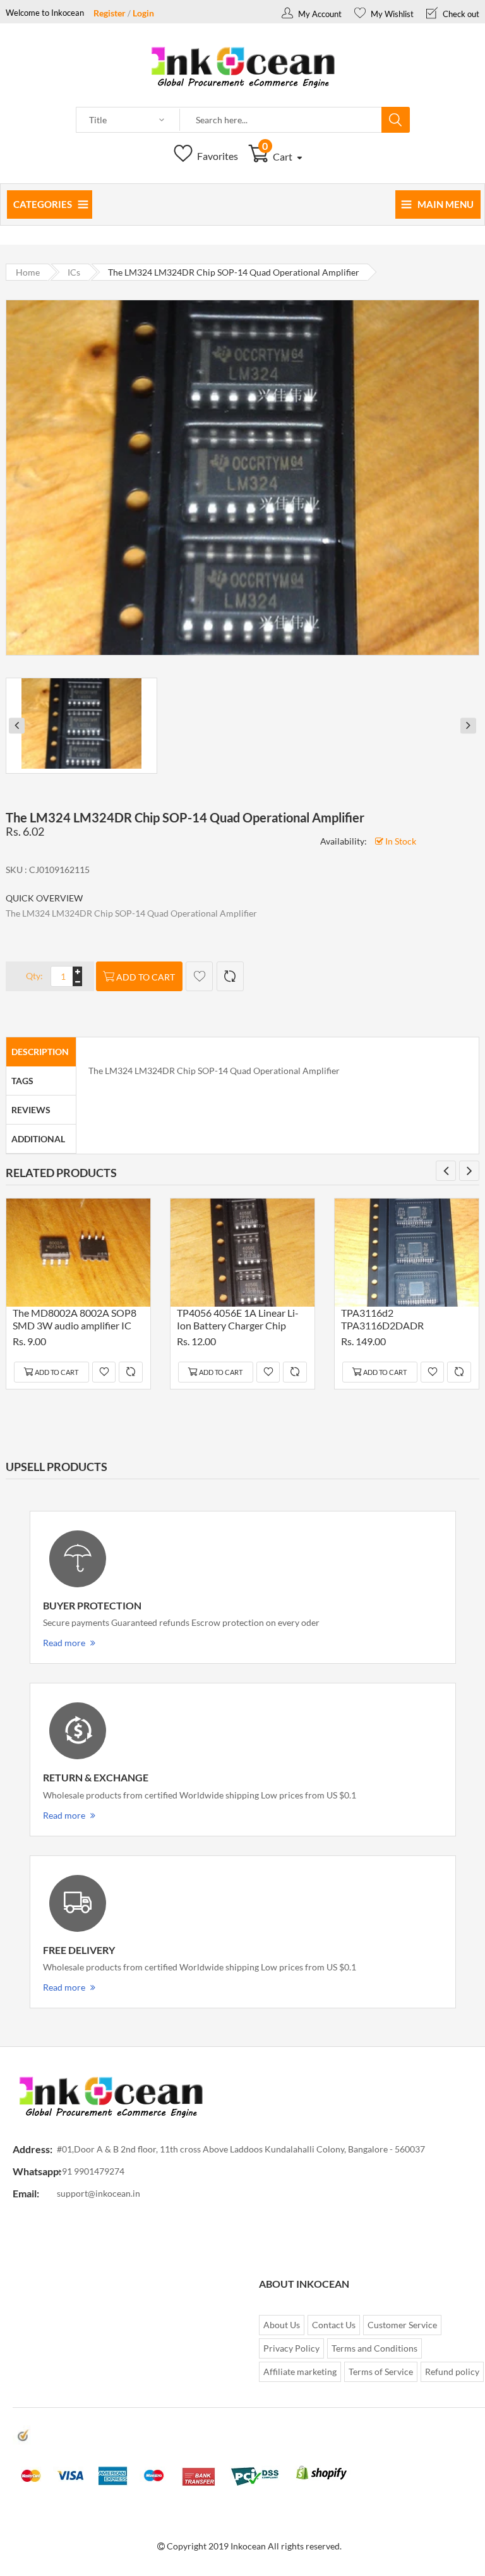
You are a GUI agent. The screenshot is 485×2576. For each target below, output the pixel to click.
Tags (22, 1081)
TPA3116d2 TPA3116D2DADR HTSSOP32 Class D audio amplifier (396, 1321)
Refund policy (452, 2372)
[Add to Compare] (230, 976)
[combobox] (281, 120)
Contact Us (334, 2325)
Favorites (217, 156)
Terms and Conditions (374, 2348)
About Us (282, 2325)
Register (110, 13)
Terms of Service (381, 2372)
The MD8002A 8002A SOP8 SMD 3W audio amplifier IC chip (75, 1321)
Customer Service (402, 2325)
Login (143, 13)
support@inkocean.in (99, 2193)
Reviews (31, 1110)
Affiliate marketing (300, 2372)
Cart (278, 156)
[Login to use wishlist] (199, 976)
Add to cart (146, 977)
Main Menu (446, 204)
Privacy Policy (291, 2348)
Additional (38, 1139)
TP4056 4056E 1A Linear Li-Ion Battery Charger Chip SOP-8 (238, 1321)
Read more (64, 1643)
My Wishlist (391, 14)
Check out (460, 14)
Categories (43, 204)
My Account (319, 14)
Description (40, 1052)
